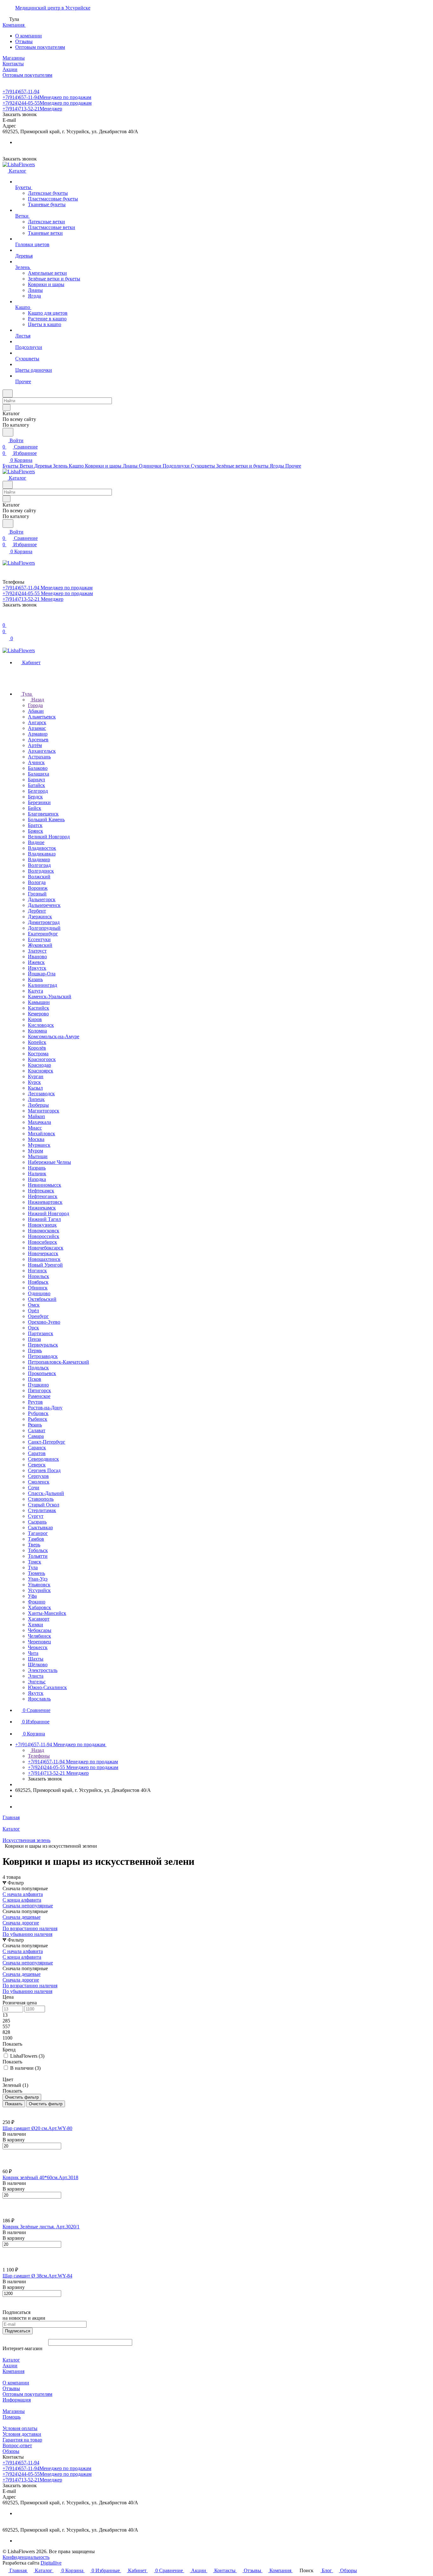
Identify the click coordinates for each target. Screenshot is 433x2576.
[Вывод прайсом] (13, 2110)
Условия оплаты (20, 2428)
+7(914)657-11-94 (21, 92)
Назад (37, 700)
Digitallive (51, 2563)
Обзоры (11, 2451)
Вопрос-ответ (17, 2445)
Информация (17, 2400)
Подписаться (18, 2331)
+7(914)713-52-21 (32, 109)
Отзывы (24, 41)
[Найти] (8, 432)
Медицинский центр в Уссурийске (53, 8)
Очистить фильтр (46, 2104)
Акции (10, 2366)
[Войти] (5, 619)
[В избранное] (5, 2153)
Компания (13, 2371)
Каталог (11, 2360)
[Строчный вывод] (9, 2110)
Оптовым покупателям (40, 47)
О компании (29, 36)
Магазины (14, 2411)
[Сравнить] (6, 2159)
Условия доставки (22, 2434)
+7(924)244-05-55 (47, 103)
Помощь (12, 2417)
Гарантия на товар (22, 2440)
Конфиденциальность (26, 2557)
